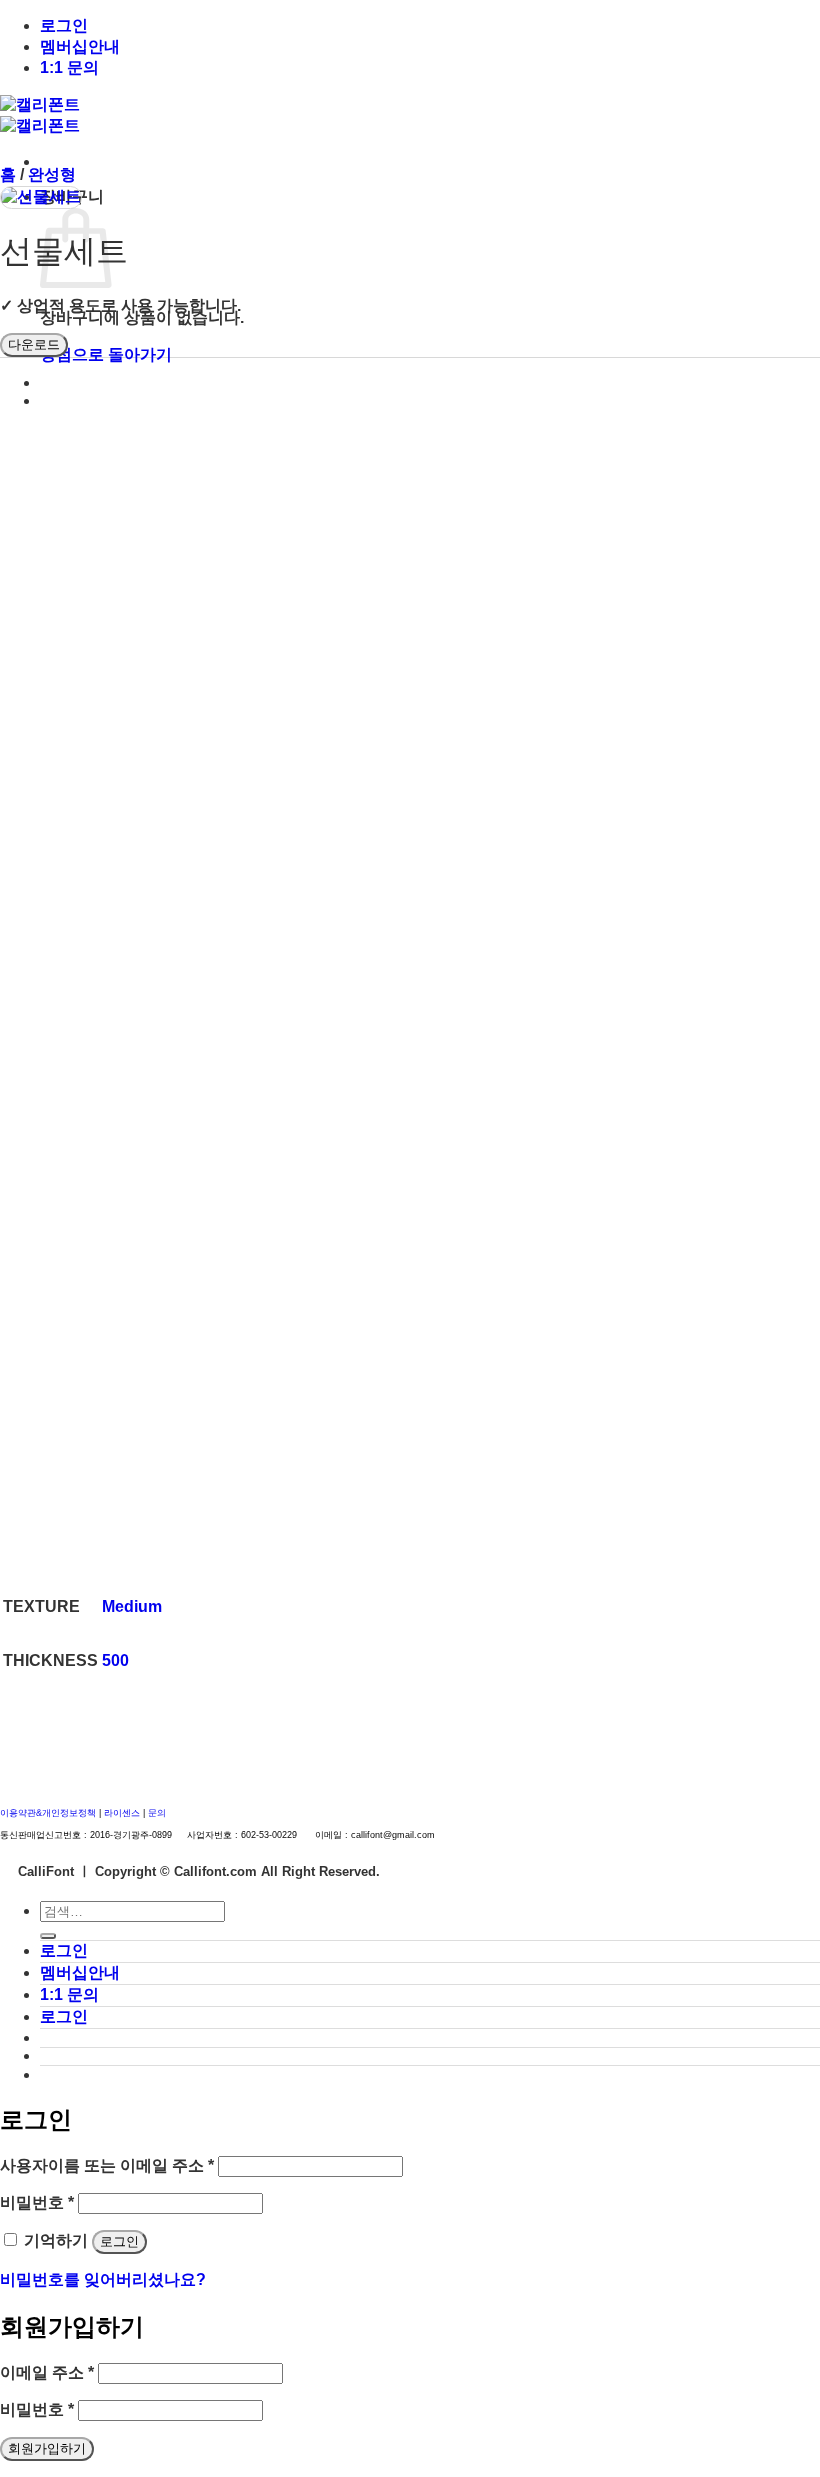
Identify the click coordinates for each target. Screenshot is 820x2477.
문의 (157, 1813)
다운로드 (34, 344)
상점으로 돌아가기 (106, 354)
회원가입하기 (47, 2448)
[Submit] (48, 1936)
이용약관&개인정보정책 (48, 1813)
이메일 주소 (47, 2372)
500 (115, 1660)
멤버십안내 (80, 46)
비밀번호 (37, 2202)
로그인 (64, 25)
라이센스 (123, 1813)
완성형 (52, 174)
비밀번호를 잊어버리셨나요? (103, 2279)
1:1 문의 (69, 67)
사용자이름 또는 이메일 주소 (107, 2165)
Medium (132, 1606)
